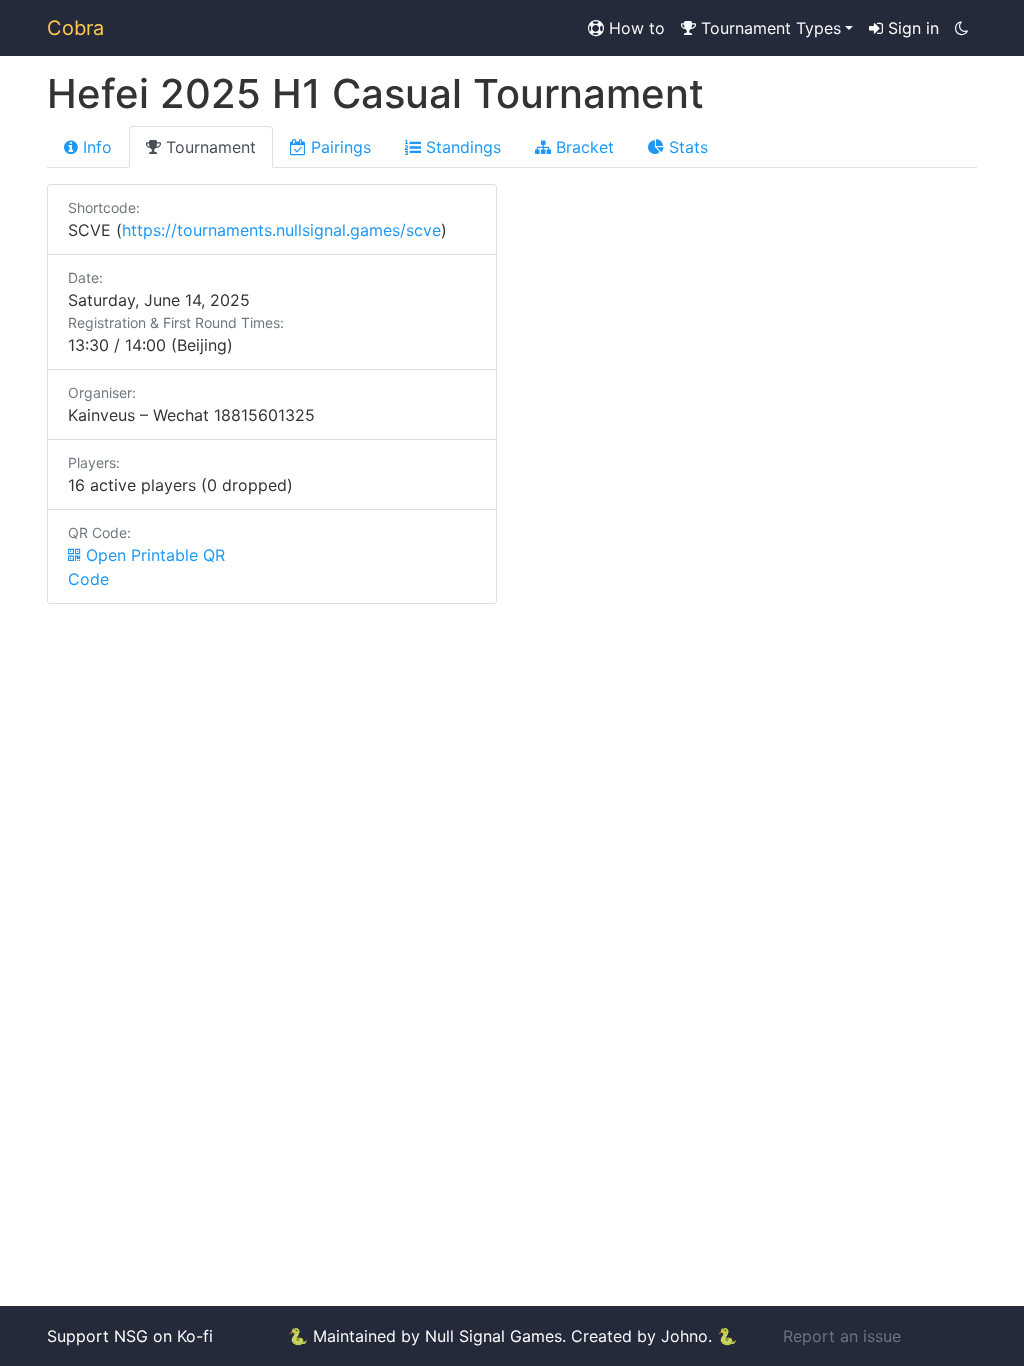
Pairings (338, 147)
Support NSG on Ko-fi (130, 1336)
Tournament (208, 147)
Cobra (75, 28)
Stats (686, 147)
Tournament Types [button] (768, 28)
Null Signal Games (493, 1336)
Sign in (911, 28)
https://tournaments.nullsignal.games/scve (281, 230)
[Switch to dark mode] (962, 28)
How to (634, 28)
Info (95, 147)
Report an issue (842, 1336)
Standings (461, 147)
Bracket (582, 147)
